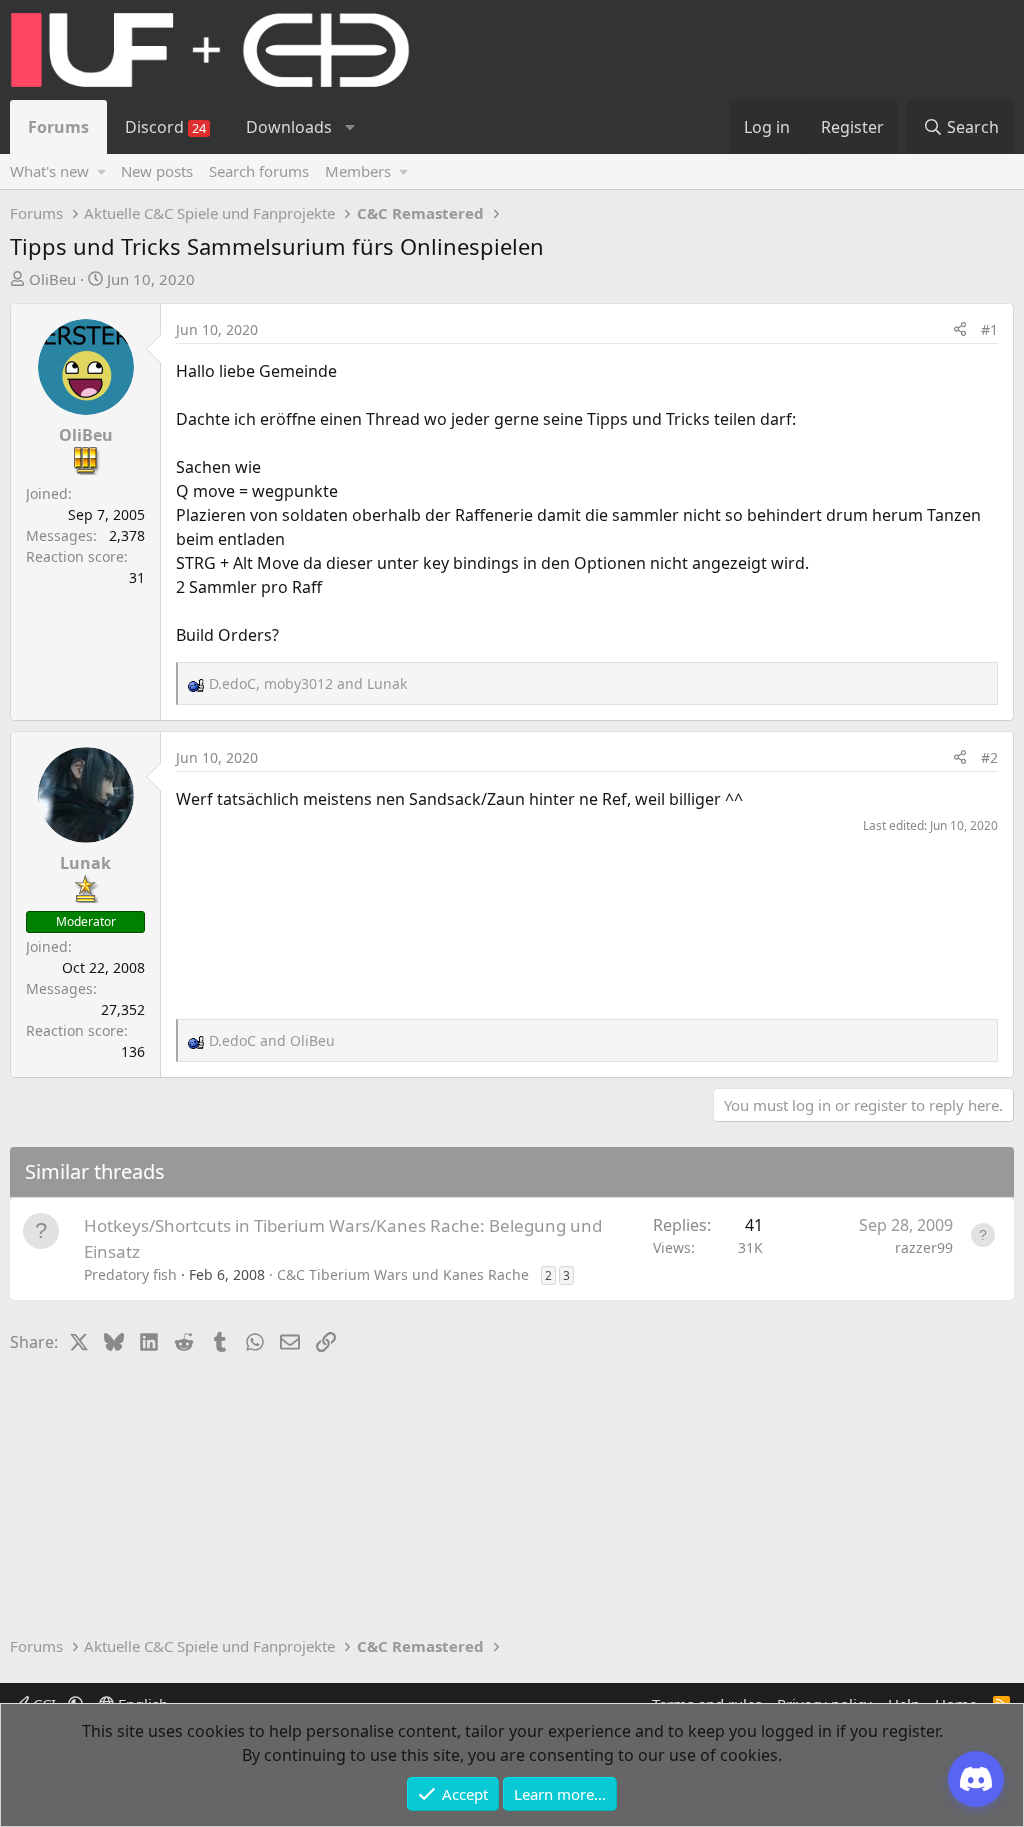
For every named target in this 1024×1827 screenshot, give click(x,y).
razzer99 (924, 1247)
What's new (49, 171)
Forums (58, 127)
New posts (157, 171)
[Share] (960, 329)
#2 (989, 757)
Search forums (259, 171)
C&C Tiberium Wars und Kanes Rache (403, 1274)
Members (358, 171)
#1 (989, 329)
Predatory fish (130, 1274)
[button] (349, 127)
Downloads (289, 127)
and (272, 1040)
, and (308, 683)
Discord (165, 127)
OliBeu (52, 279)
